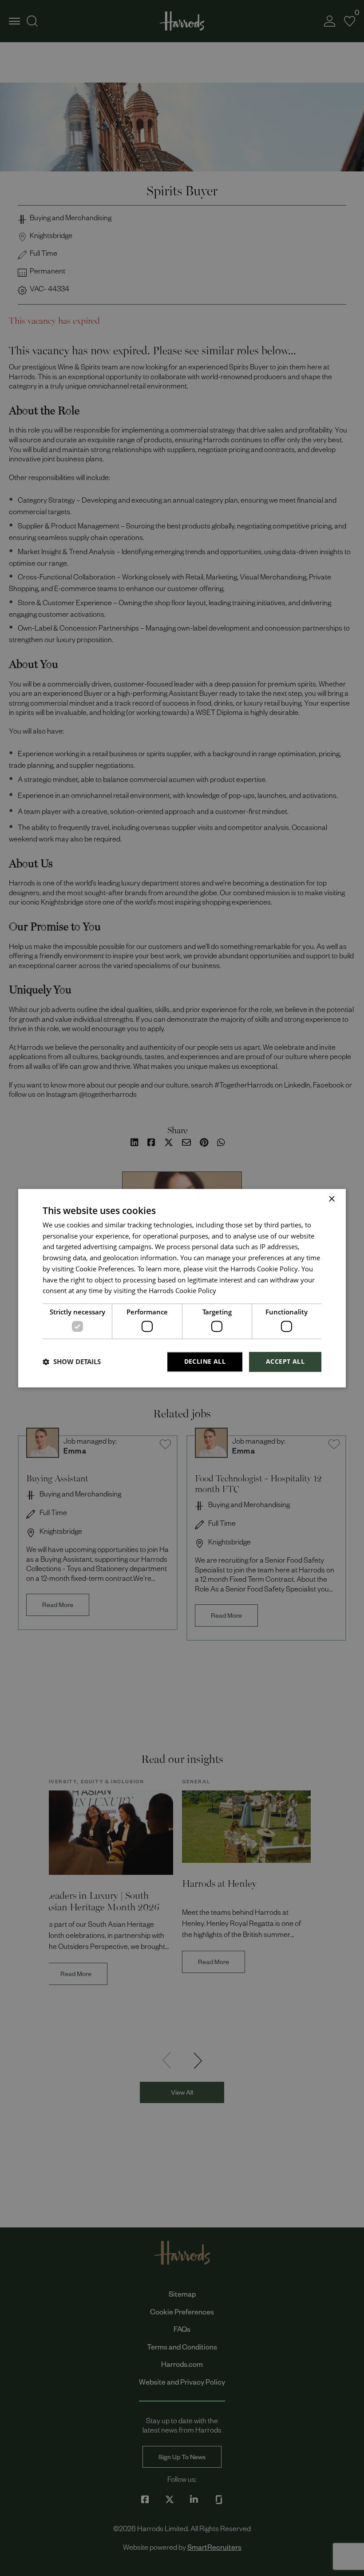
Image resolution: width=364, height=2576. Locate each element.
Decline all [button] (205, 1361)
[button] (72, 1362)
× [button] (331, 1199)
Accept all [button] (285, 1361)
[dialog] (182, 1288)
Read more (233, 1293)
